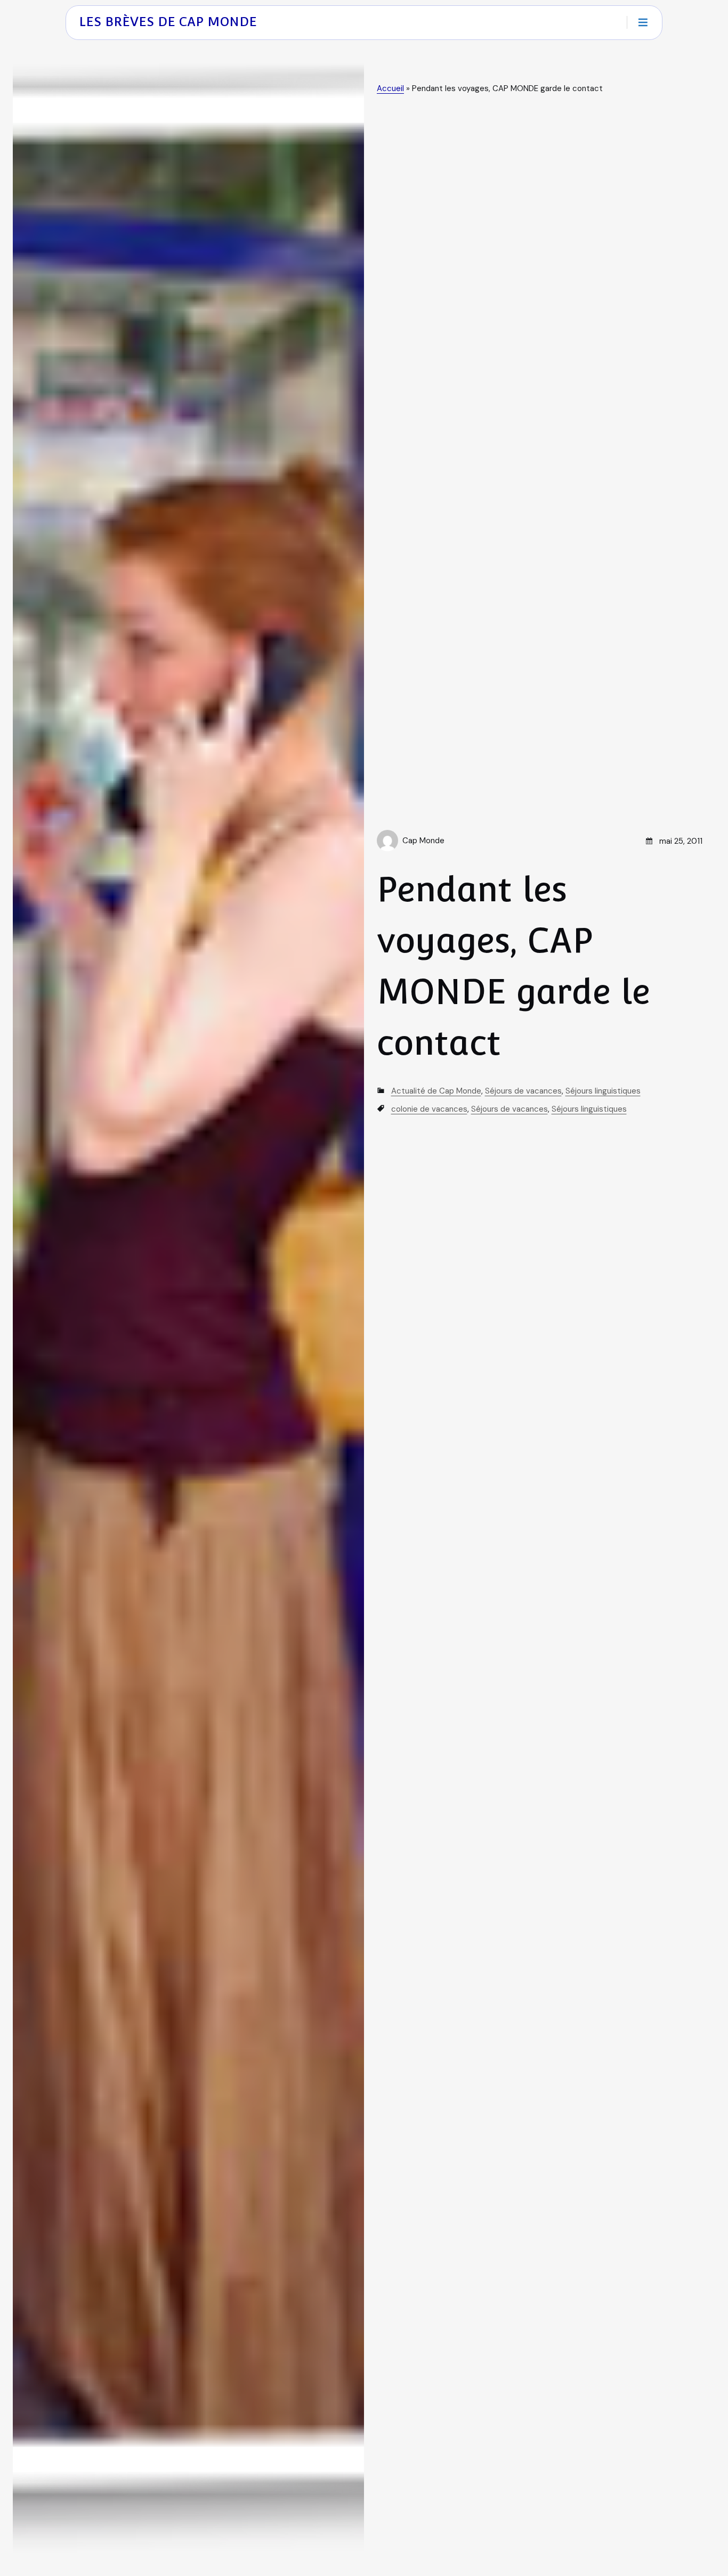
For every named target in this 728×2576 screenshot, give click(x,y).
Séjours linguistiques (603, 1091)
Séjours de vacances (523, 1091)
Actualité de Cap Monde (436, 1091)
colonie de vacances (429, 1109)
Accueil (390, 88)
